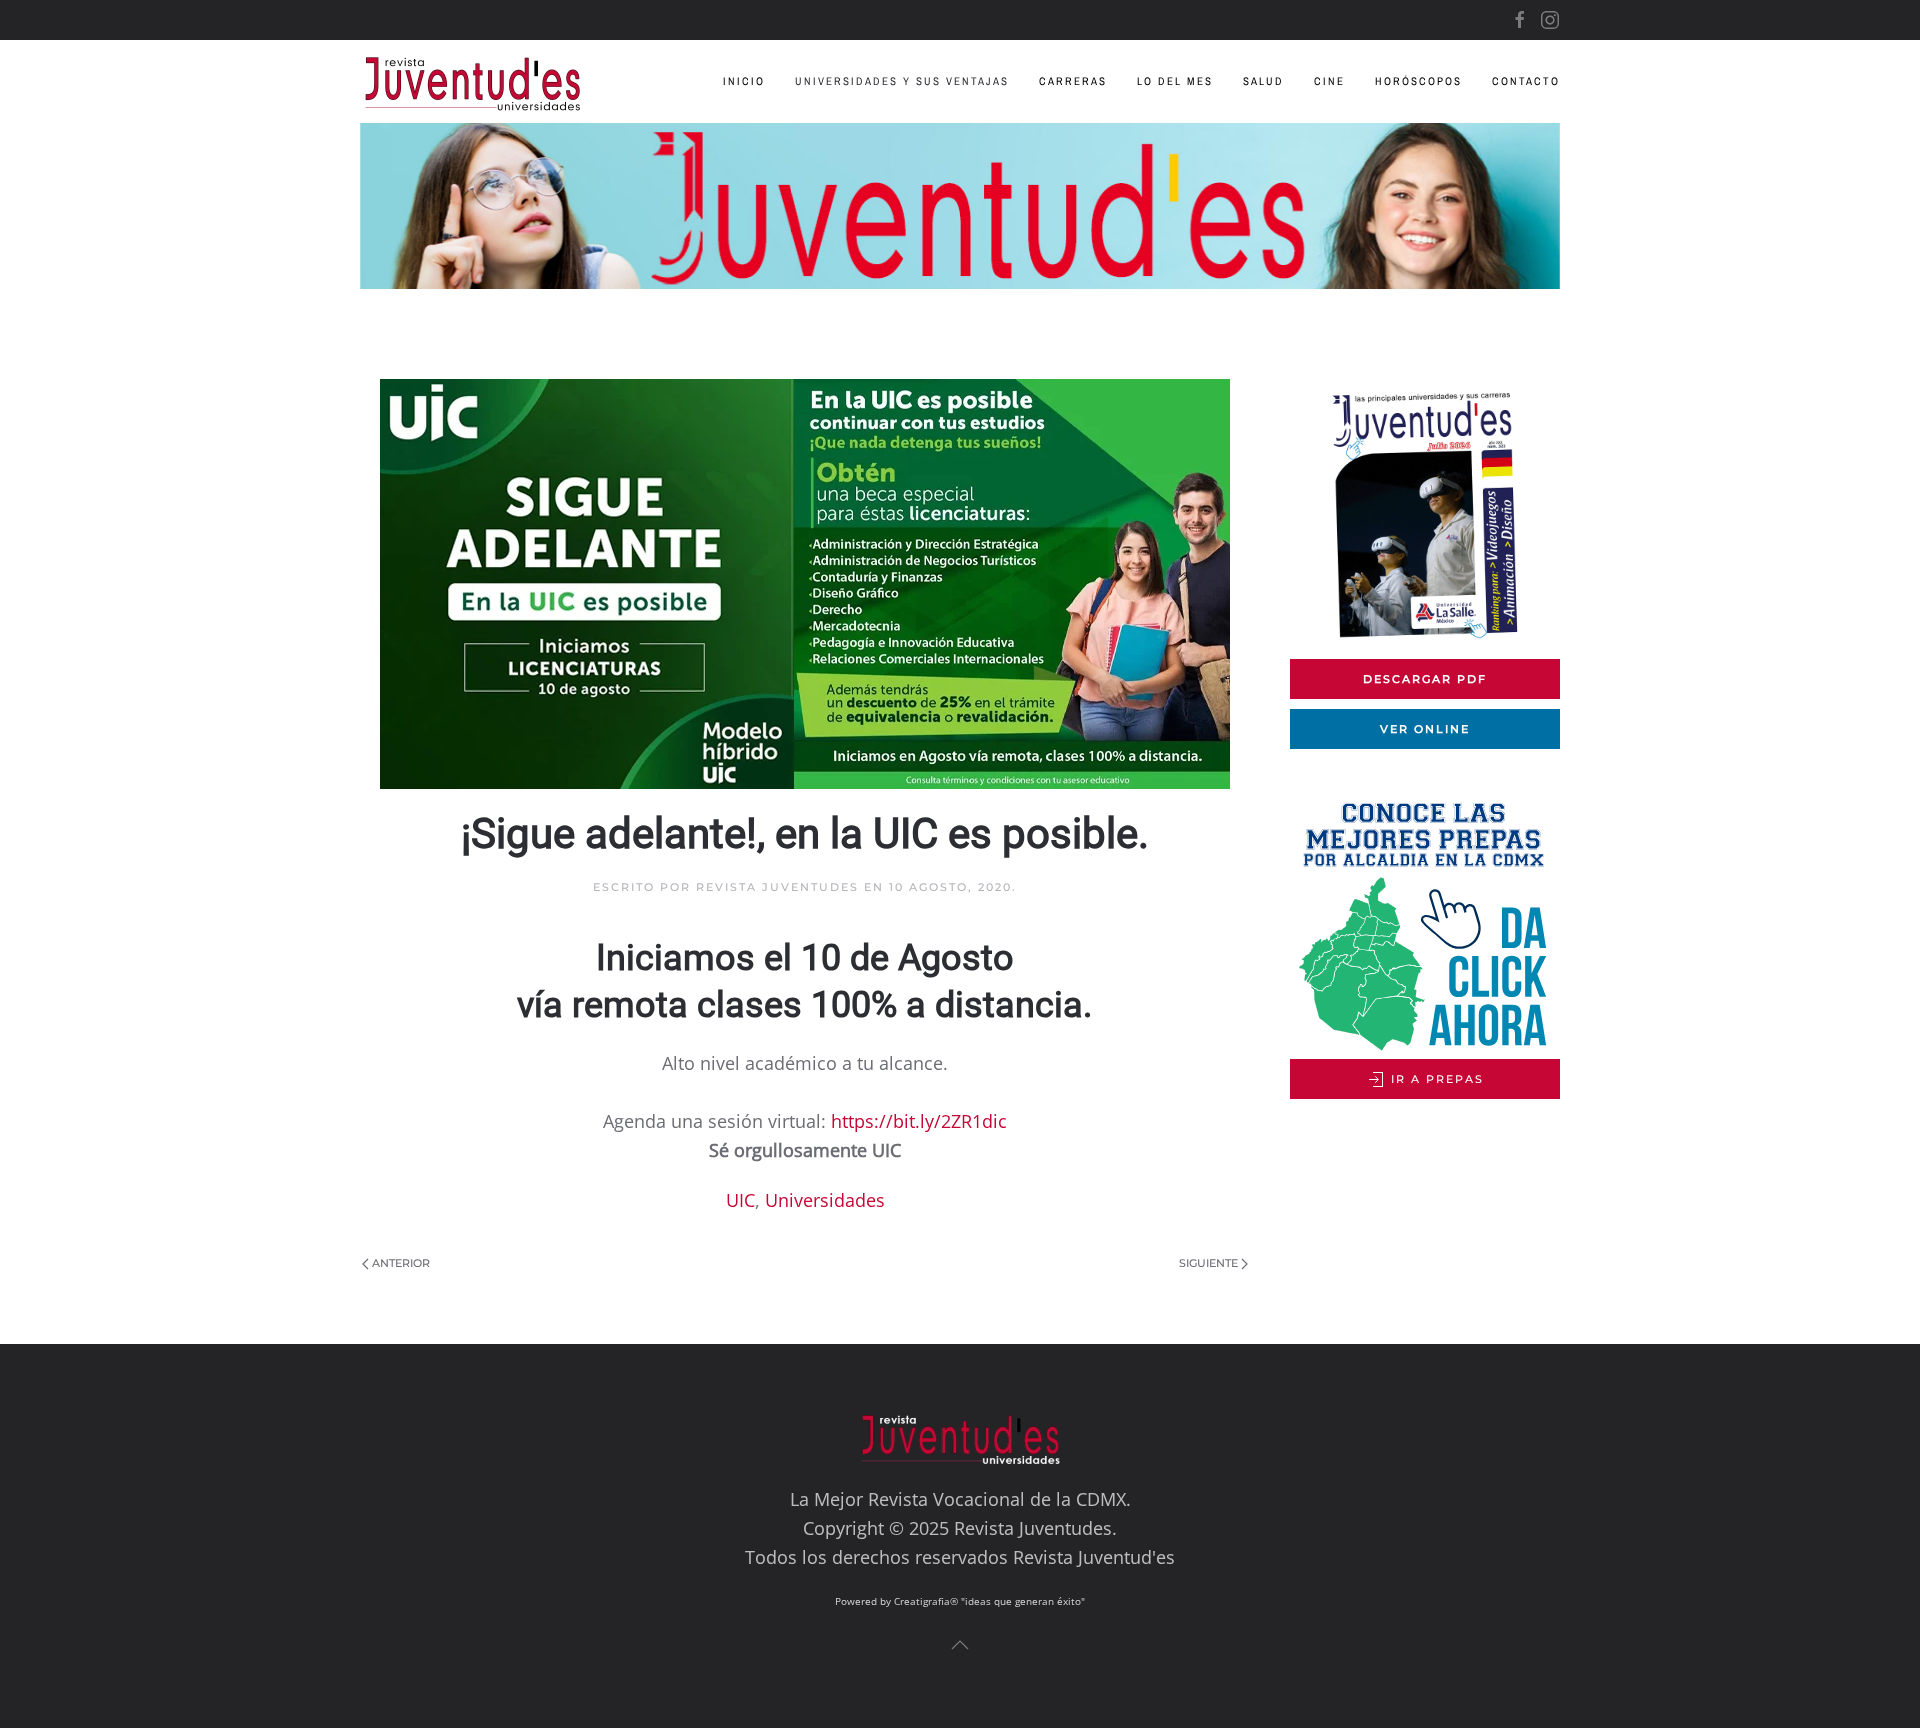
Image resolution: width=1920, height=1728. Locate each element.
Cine (1329, 81)
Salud (1263, 81)
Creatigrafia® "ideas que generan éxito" (989, 1601)
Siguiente (1208, 1263)
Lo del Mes (1175, 81)
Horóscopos (1418, 81)
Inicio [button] (744, 81)
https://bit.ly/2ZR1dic (919, 1121)
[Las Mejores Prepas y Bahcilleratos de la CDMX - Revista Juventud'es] (960, 206)
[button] (960, 1645)
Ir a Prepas (1435, 1079)
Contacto (1526, 81)
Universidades (825, 1200)
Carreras (1073, 81)
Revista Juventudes (777, 887)
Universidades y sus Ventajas (902, 81)
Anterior (401, 1263)
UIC (740, 1200)
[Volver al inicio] (487, 81)
